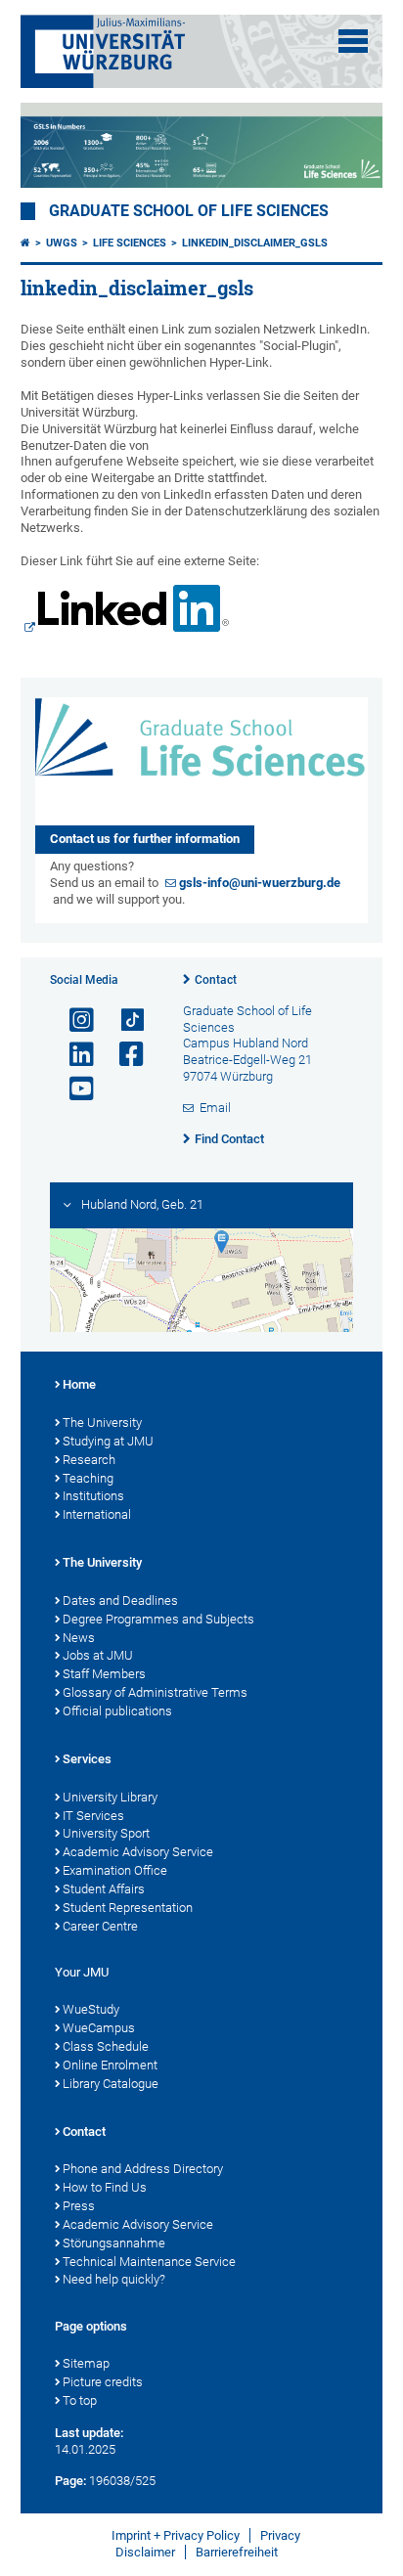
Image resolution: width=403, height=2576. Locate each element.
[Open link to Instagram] (73, 1021)
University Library (110, 1797)
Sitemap (86, 2363)
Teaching (88, 1478)
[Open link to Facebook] (123, 1055)
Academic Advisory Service (138, 1852)
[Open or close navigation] (353, 41)
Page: (70, 2481)
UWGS (62, 243)
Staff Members (104, 1674)
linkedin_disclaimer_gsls (255, 243)
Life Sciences (130, 243)
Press (79, 2206)
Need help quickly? (114, 2279)
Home (79, 1384)
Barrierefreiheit (237, 2552)
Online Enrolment (110, 2065)
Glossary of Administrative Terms (155, 1692)
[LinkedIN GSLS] (125, 611)
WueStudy (91, 2009)
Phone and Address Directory (143, 2169)
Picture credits (103, 2382)
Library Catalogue (111, 2084)
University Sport (106, 1833)
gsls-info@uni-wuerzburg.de (260, 883)
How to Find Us (105, 2187)
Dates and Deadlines (120, 1600)
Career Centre (100, 1926)
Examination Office (115, 1870)
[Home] (25, 243)
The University (102, 1422)
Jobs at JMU (98, 1655)
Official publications (117, 1711)
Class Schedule (106, 2046)
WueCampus (99, 2028)
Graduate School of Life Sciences (189, 211)
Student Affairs (104, 1889)
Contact (216, 980)
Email (215, 1108)
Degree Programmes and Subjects (158, 1619)
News (79, 1638)
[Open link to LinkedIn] (73, 1055)
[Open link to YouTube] (73, 1089)
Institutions (93, 1496)
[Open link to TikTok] (123, 1021)
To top (80, 2400)
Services (87, 1759)
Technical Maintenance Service (149, 2262)
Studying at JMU (108, 1441)
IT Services (93, 1816)
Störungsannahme (114, 2243)
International (97, 1514)
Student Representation (128, 1908)
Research (89, 1460)
